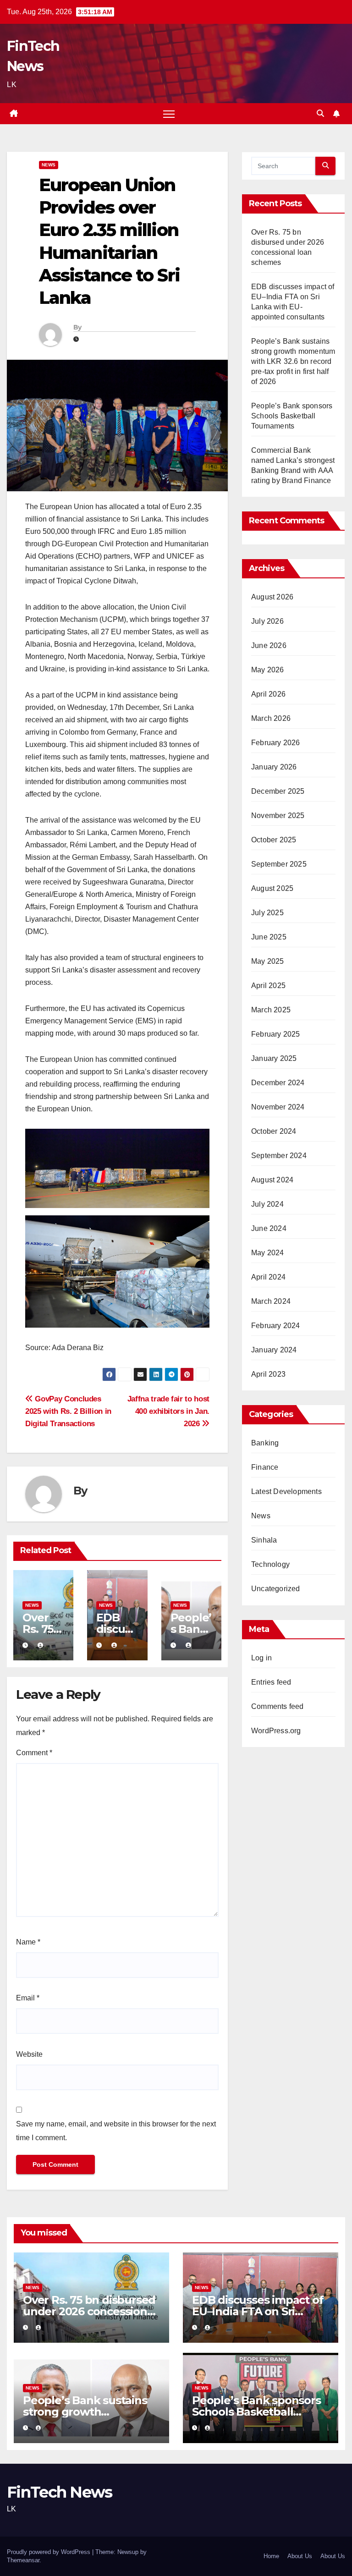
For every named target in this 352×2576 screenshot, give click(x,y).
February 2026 (276, 743)
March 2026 (271, 718)
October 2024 (274, 1131)
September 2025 (279, 864)
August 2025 (272, 888)
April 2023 (268, 1374)
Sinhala (264, 1540)
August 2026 (272, 597)
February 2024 (276, 1326)
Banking (265, 1443)
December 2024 (278, 1083)
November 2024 (278, 1107)
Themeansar (23, 2560)
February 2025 (276, 1034)
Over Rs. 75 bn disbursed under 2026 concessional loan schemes (90, 2311)
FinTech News (60, 2492)
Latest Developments (286, 1491)
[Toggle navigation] (169, 114)
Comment (34, 1753)
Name (28, 1942)
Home (271, 2556)
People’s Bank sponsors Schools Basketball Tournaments (292, 416)
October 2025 (274, 840)
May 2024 (268, 1253)
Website (29, 2054)
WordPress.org (276, 1731)
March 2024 (271, 1301)
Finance (265, 1467)
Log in (261, 1658)
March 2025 (271, 1010)
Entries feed (271, 1682)
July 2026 (267, 621)
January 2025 (274, 1058)
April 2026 (268, 694)
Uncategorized (276, 1589)
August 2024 (272, 1180)
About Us (300, 2556)
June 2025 (269, 937)
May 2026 (268, 670)
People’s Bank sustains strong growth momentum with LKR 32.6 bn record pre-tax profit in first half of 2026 (293, 361)
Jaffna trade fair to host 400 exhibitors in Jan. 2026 (168, 1411)
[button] (320, 113)
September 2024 (279, 1156)
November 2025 (278, 816)
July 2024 (267, 1204)
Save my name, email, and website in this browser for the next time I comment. (116, 2131)
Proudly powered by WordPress (49, 2552)
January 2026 (274, 767)
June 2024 (269, 1228)
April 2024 (268, 1277)
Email (28, 1998)
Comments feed (278, 1706)
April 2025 (268, 986)
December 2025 (278, 791)
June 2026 (269, 645)
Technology (270, 1564)
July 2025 (267, 913)
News (49, 165)
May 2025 (268, 961)
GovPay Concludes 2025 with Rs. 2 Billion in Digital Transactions (68, 1411)
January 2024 (274, 1350)
